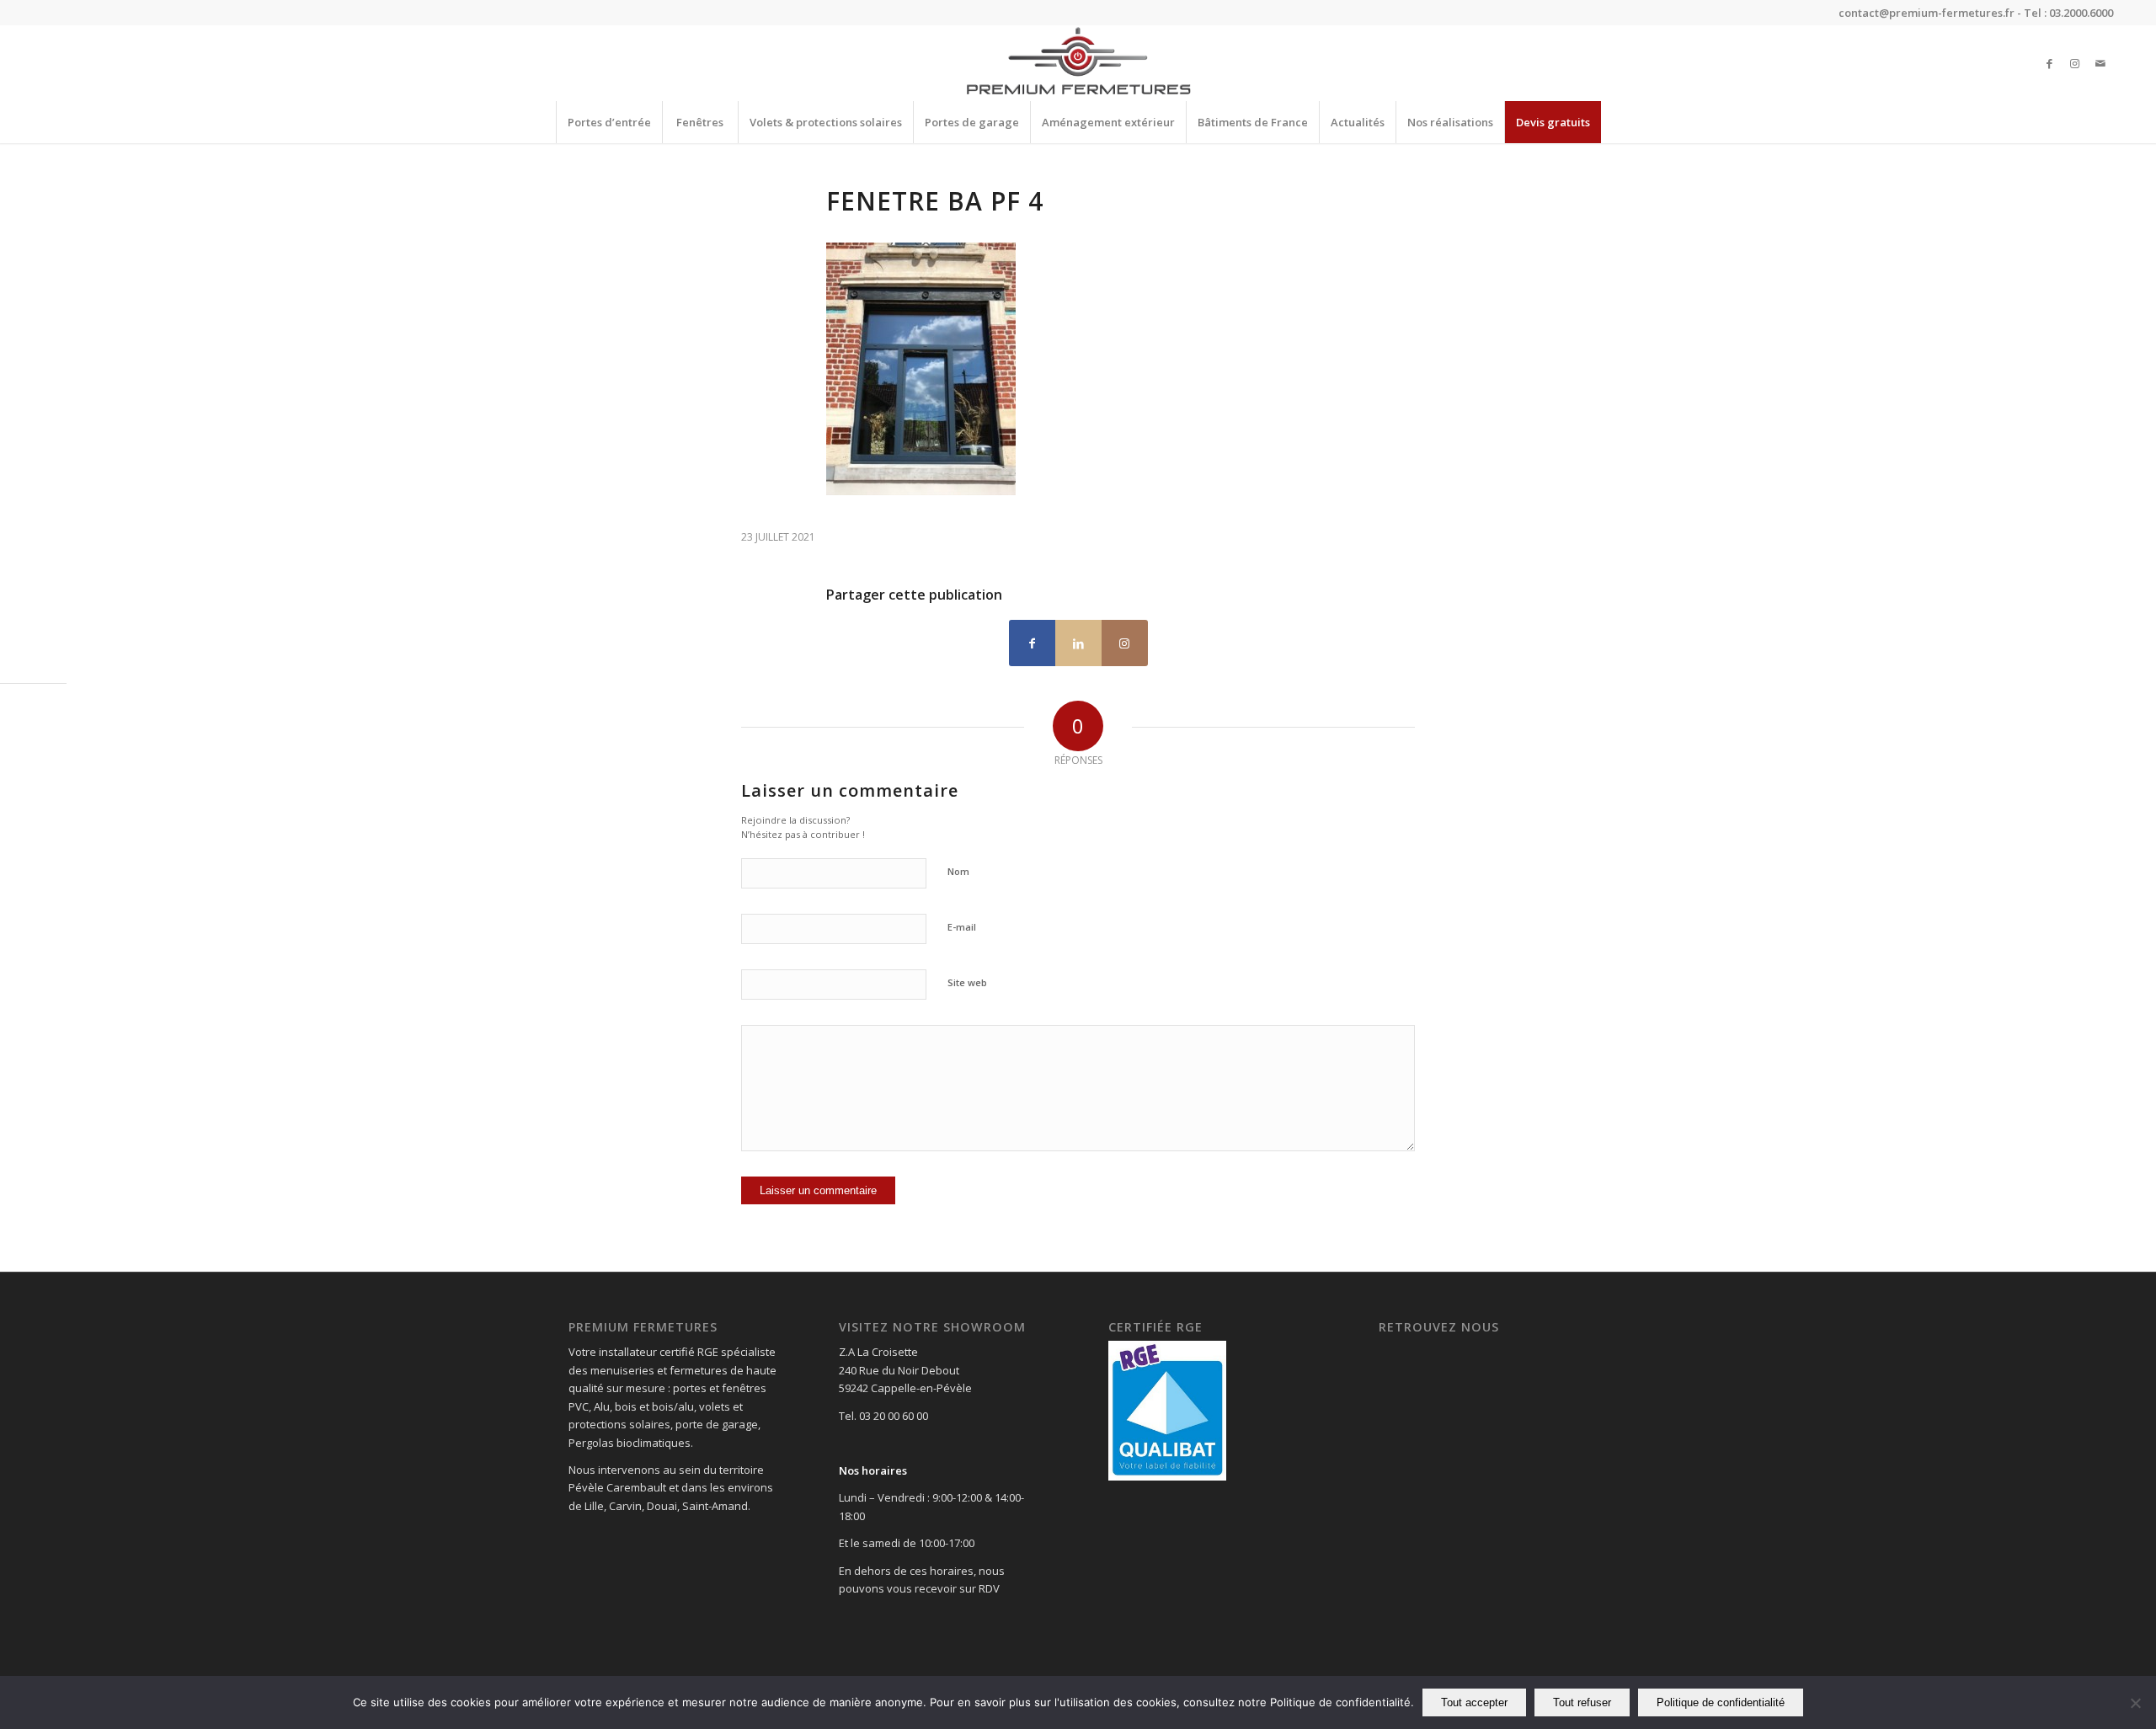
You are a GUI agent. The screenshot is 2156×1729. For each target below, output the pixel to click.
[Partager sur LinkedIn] (1078, 643)
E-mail (962, 927)
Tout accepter (1474, 1702)
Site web (967, 982)
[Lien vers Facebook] (2050, 63)
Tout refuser (1582, 1702)
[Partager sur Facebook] (1032, 643)
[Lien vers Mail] (2100, 63)
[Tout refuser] (2135, 1703)
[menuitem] (609, 122)
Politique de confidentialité (1721, 1702)
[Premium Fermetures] (1078, 63)
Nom (958, 871)
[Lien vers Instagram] (2075, 63)
